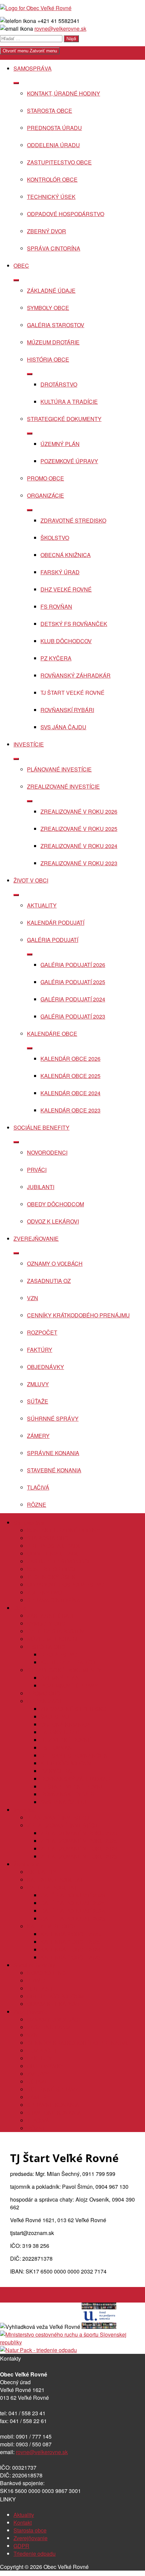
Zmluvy (38, 1384)
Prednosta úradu (54, 128)
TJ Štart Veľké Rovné (72, 693)
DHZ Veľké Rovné (66, 589)
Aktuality (42, 905)
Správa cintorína (54, 248)
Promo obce (46, 478)
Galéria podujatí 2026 (73, 965)
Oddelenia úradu (53, 145)
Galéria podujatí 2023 (73, 1016)
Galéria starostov (56, 325)
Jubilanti (41, 1187)
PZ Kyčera (56, 658)
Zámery (38, 1436)
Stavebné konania (54, 1470)
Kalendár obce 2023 (70, 1110)
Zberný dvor (47, 231)
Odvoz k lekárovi (53, 1221)
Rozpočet (42, 1332)
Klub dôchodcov (66, 641)
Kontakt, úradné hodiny (64, 93)
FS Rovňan (56, 607)
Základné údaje (51, 291)
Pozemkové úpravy (69, 461)
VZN (33, 1298)
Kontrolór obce (52, 179)
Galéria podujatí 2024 (73, 999)
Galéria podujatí (53, 940)
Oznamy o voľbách (55, 1264)
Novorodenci (47, 1152)
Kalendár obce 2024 (70, 1093)
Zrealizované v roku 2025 (79, 829)
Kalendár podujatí (56, 923)
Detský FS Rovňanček (74, 624)
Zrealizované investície (63, 786)
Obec (21, 266)
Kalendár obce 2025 (70, 1076)
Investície (29, 744)
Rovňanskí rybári (67, 710)
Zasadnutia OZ (49, 1281)
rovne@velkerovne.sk (60, 29)
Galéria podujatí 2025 (73, 982)
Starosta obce (50, 111)
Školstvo (55, 538)
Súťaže (38, 1401)
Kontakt (23, 2522)
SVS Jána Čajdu (63, 727)
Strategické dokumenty (64, 419)
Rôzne (37, 1505)
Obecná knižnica (66, 555)
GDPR (21, 2546)
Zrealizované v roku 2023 (79, 863)
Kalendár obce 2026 (70, 1059)
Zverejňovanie (36, 1239)
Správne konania (53, 1453)
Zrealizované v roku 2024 (79, 846)
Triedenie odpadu (35, 2554)
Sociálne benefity (41, 1127)
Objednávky (46, 1367)
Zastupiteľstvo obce (59, 162)
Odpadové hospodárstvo (66, 214)
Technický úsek (51, 197)
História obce (48, 359)
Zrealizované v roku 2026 (79, 811)
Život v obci (31, 880)
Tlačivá (38, 1487)
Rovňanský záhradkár (76, 675)
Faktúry (40, 1350)
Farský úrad (60, 572)
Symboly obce (48, 308)
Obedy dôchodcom (55, 1204)
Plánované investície (59, 769)
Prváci (37, 1170)
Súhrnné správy (53, 1418)
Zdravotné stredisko (73, 520)
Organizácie (46, 495)
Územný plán (60, 444)
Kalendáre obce (52, 1034)
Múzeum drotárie (53, 342)
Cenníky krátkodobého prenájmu (78, 1315)
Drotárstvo (59, 384)
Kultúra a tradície (69, 402)
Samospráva (33, 68)
